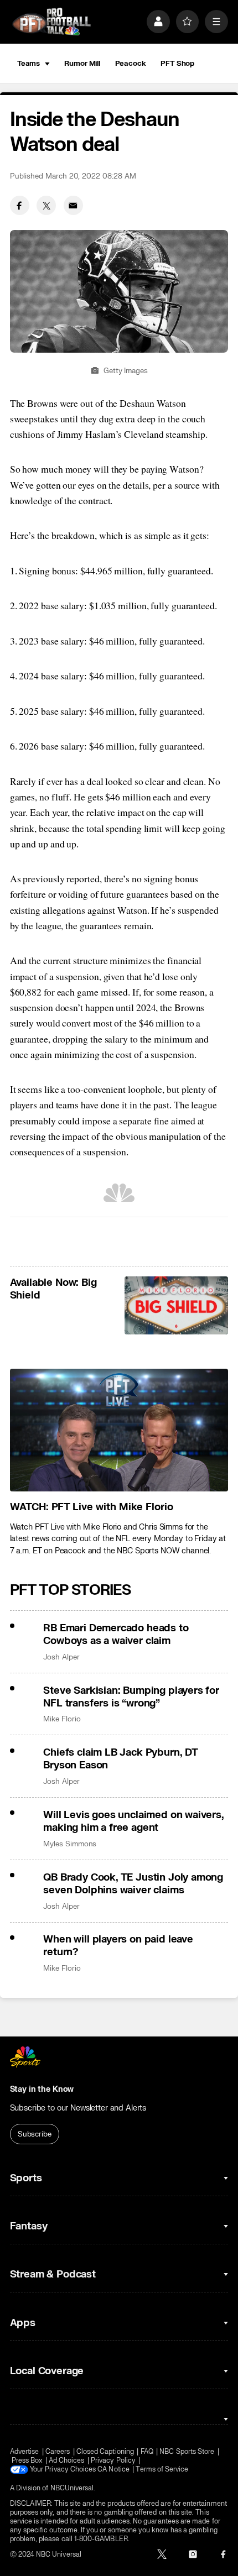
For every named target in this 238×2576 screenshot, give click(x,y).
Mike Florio (62, 1719)
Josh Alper (61, 1657)
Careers (58, 2452)
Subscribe (35, 2134)
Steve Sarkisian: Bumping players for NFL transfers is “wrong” (131, 1697)
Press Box (27, 2460)
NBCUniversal (72, 2488)
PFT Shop (177, 63)
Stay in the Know (42, 2089)
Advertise (25, 2452)
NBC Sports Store (187, 2452)
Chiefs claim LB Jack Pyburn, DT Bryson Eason (120, 1759)
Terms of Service (162, 2469)
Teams (29, 63)
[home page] (51, 22)
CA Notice (113, 2469)
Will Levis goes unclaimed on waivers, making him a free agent (133, 1821)
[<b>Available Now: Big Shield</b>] (176, 1305)
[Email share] (73, 205)
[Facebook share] (20, 205)
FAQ (147, 2452)
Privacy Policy (113, 2460)
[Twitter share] (46, 205)
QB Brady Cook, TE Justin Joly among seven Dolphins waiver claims (133, 1884)
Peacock (131, 63)
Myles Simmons (70, 1844)
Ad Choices (67, 2460)
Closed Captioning (105, 2452)
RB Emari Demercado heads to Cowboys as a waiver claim (116, 1635)
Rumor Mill (82, 63)
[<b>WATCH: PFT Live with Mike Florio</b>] (119, 1430)
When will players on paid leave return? (118, 1946)
